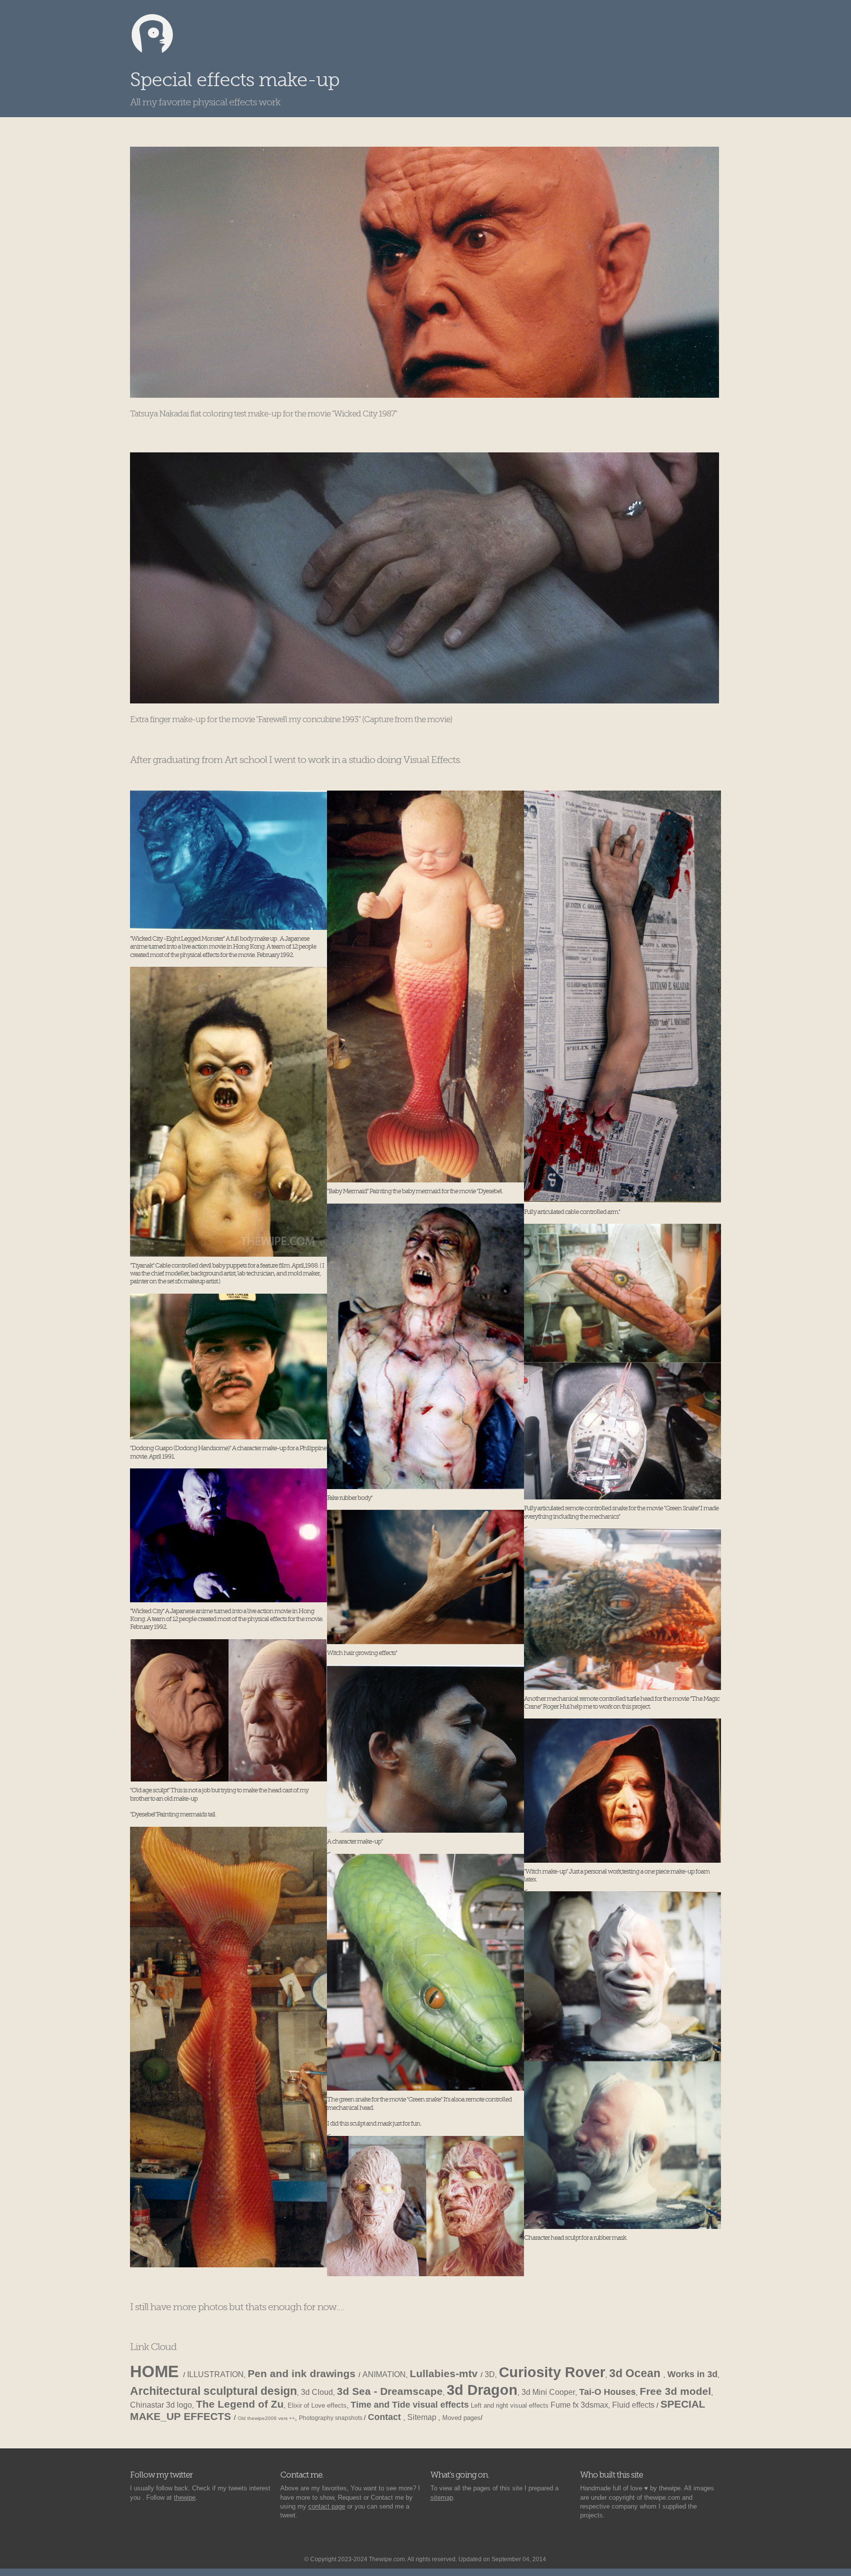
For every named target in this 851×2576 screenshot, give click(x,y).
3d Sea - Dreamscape (390, 2391)
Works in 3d (692, 2374)
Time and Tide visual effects (410, 2405)
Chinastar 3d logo (161, 2405)
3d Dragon (482, 2390)
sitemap (442, 2497)
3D (490, 2374)
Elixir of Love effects (317, 2405)
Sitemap (423, 2417)
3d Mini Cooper (548, 2392)
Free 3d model (675, 2391)
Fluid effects (634, 2405)
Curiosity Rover (552, 2372)
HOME (157, 2372)
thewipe (185, 2497)
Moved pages (461, 2418)
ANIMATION (384, 2374)
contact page (327, 2506)
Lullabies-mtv (445, 2373)
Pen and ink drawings (303, 2373)
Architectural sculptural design (213, 2391)
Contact (386, 2417)
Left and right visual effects (510, 2405)
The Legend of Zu (240, 2404)
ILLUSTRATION (215, 2374)
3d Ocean (636, 2373)
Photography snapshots (331, 2418)
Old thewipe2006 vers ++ (266, 2418)
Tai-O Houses (607, 2392)
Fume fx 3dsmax (579, 2405)
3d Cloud (317, 2392)
